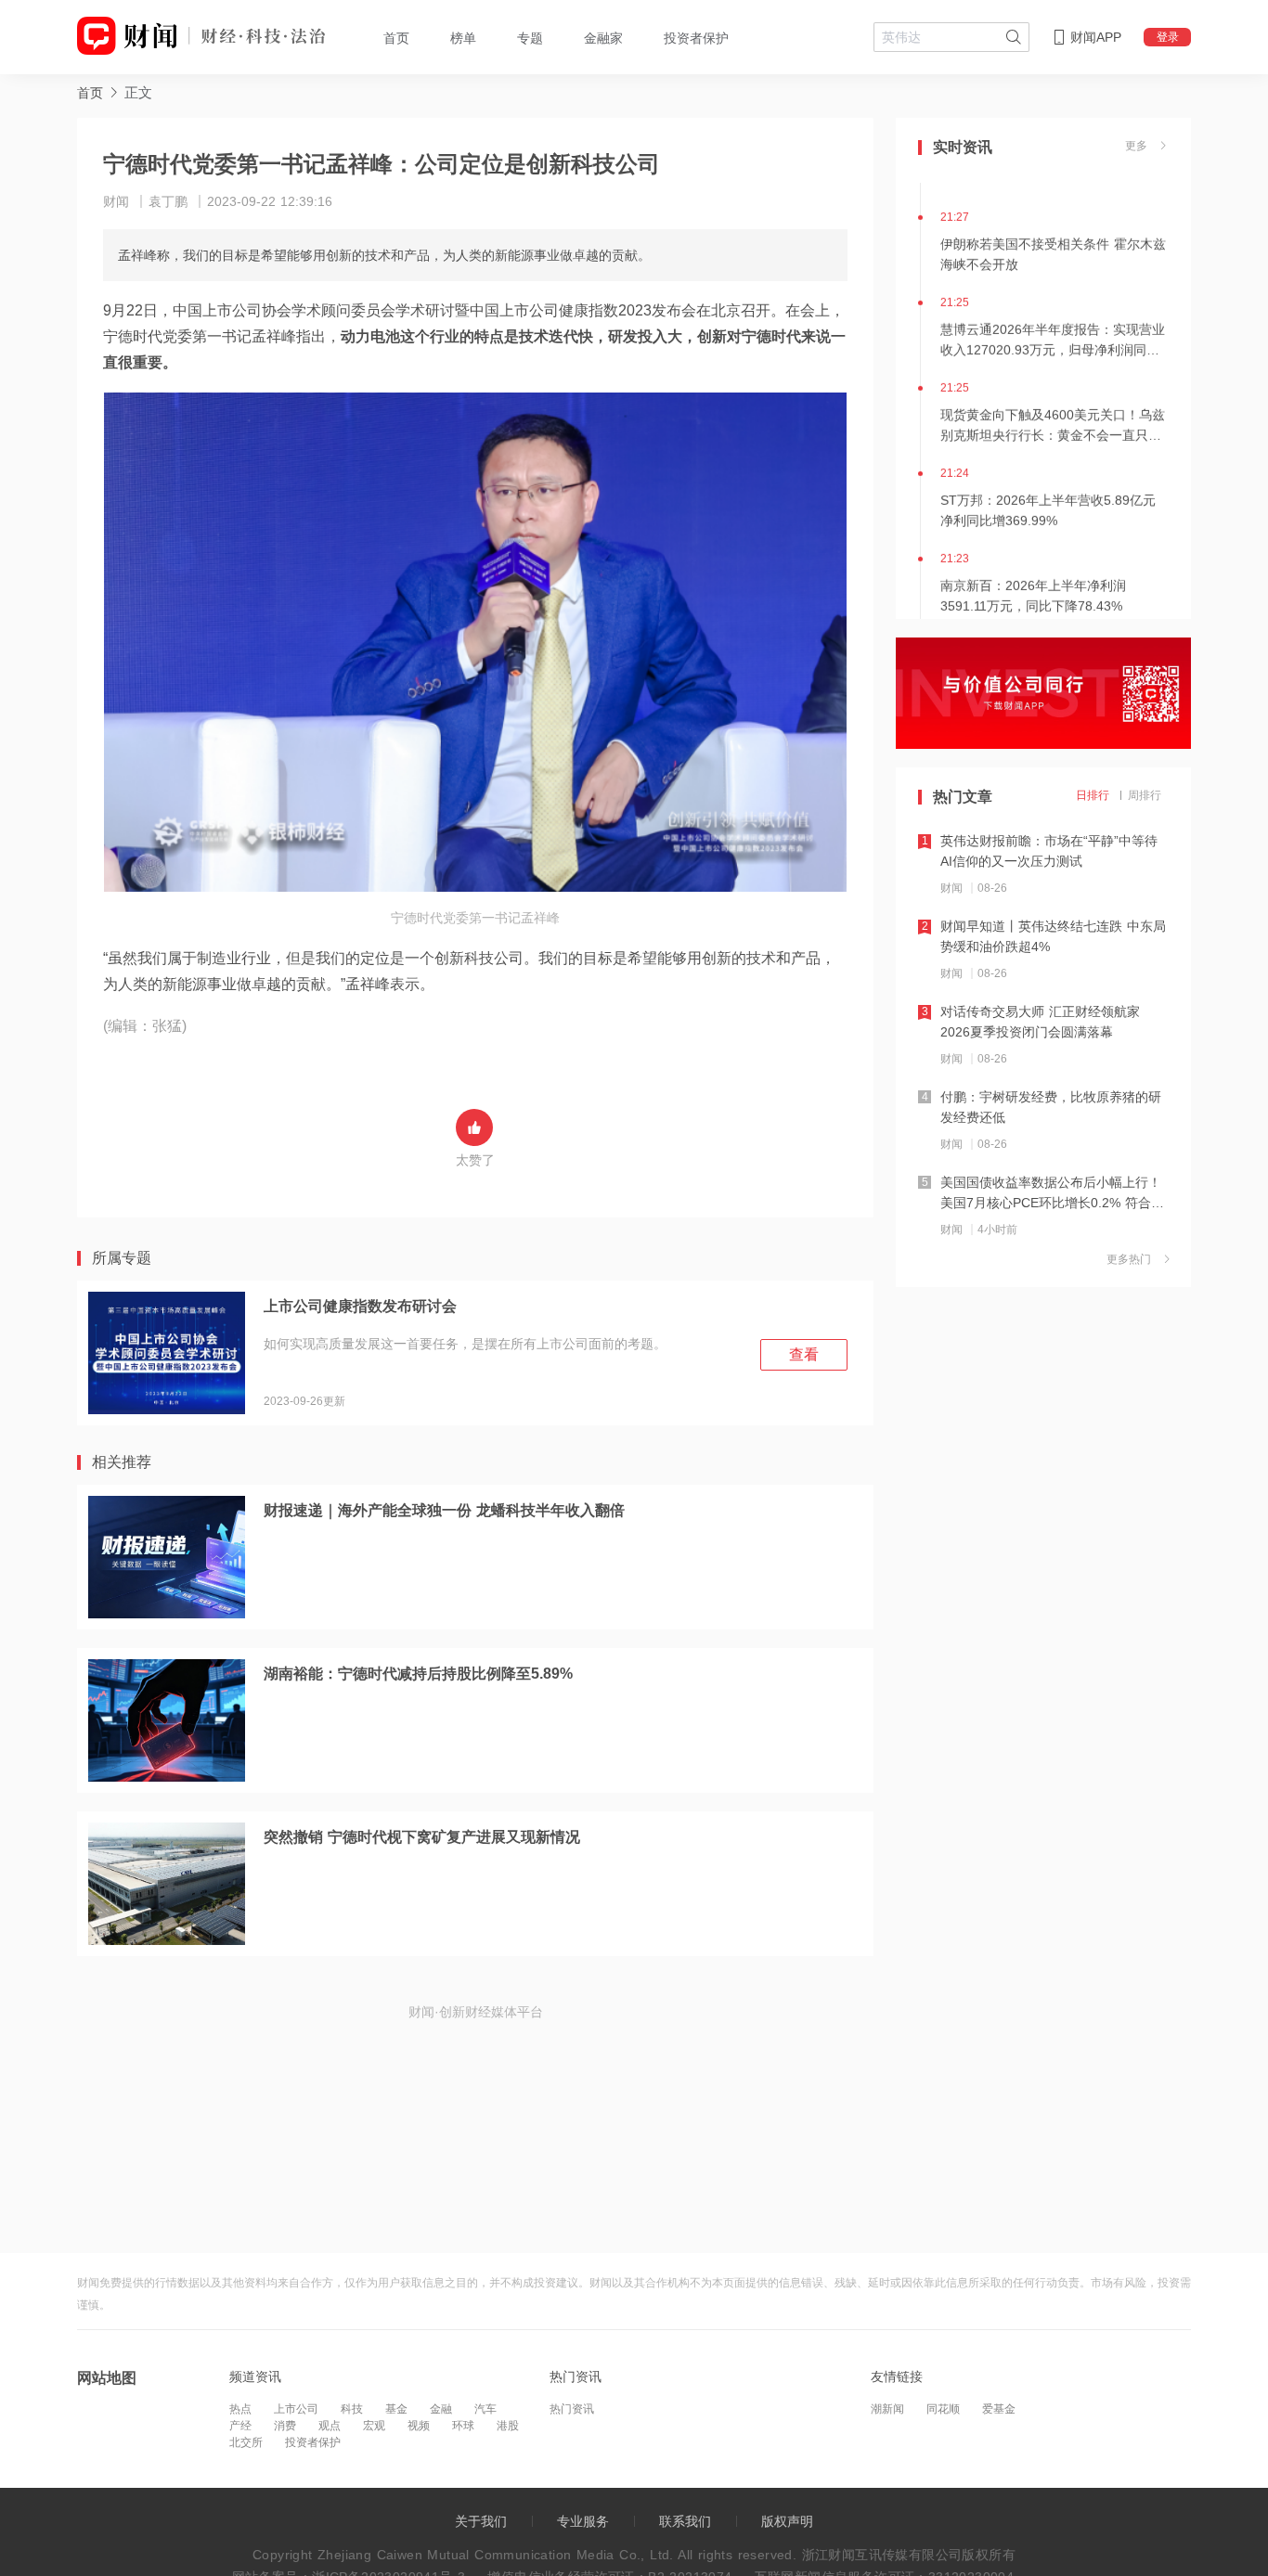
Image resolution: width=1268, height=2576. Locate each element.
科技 (352, 2409)
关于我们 (481, 2521)
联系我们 (685, 2521)
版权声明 (787, 2521)
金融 (441, 2409)
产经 (240, 2426)
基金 (396, 2409)
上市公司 (296, 2409)
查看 (804, 1354)
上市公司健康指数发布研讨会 (360, 1306)
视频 (419, 2426)
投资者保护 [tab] (696, 38)
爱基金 (999, 2409)
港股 (508, 2426)
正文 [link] (138, 92)
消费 (285, 2426)
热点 (240, 2409)
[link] (90, 92)
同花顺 (943, 2409)
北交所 (246, 2442)
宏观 (374, 2426)
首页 (90, 93)
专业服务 (583, 2521)
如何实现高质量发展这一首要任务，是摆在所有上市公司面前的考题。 (465, 1344)
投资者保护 (313, 2442)
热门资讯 (572, 2409)
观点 (330, 2426)
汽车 (485, 2409)
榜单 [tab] (463, 38)
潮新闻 (887, 2409)
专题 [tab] (530, 38)
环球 (463, 2426)
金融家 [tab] (603, 38)
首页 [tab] (396, 38)
